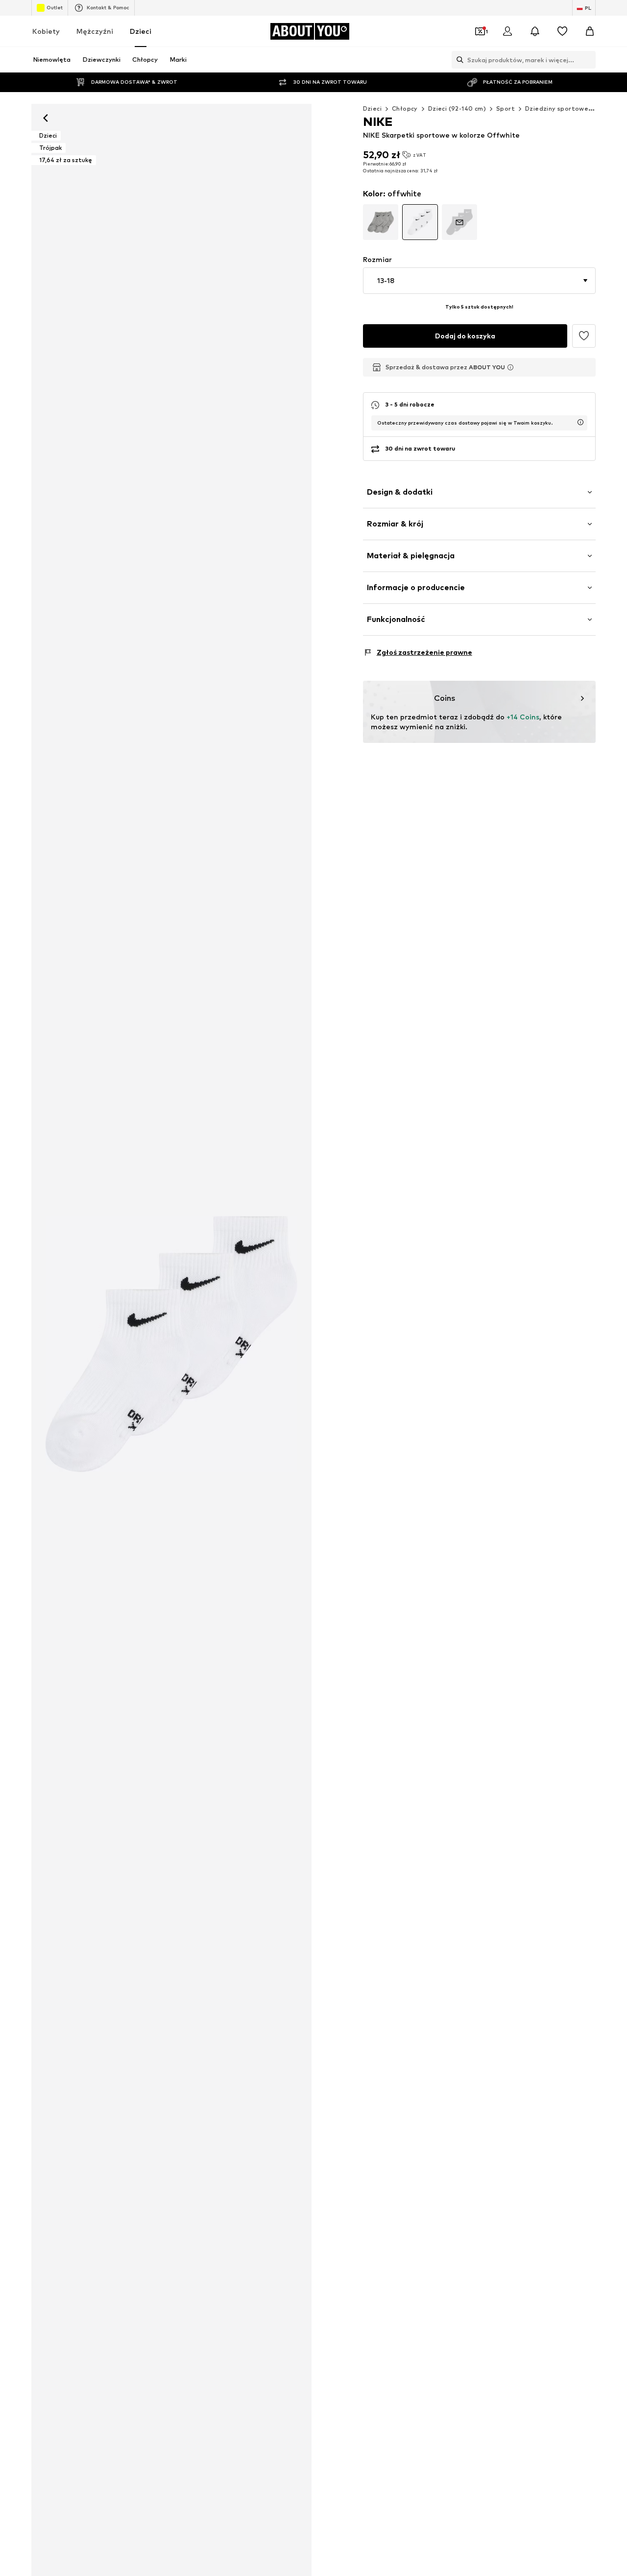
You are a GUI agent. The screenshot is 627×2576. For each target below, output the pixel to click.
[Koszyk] (590, 31)
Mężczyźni (95, 31)
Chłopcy (405, 108)
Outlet (55, 7)
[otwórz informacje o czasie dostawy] (580, 422)
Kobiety (46, 31)
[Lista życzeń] (562, 31)
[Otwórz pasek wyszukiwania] (458, 60)
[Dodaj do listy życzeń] (584, 336)
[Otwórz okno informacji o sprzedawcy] (510, 367)
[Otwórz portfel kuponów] (480, 31)
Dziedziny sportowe (557, 108)
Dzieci (141, 31)
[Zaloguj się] (507, 31)
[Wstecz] (46, 118)
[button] (479, 281)
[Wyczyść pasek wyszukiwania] (588, 60)
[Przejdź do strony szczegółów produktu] (381, 222)
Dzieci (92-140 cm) (457, 108)
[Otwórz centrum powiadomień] (535, 31)
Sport (506, 108)
